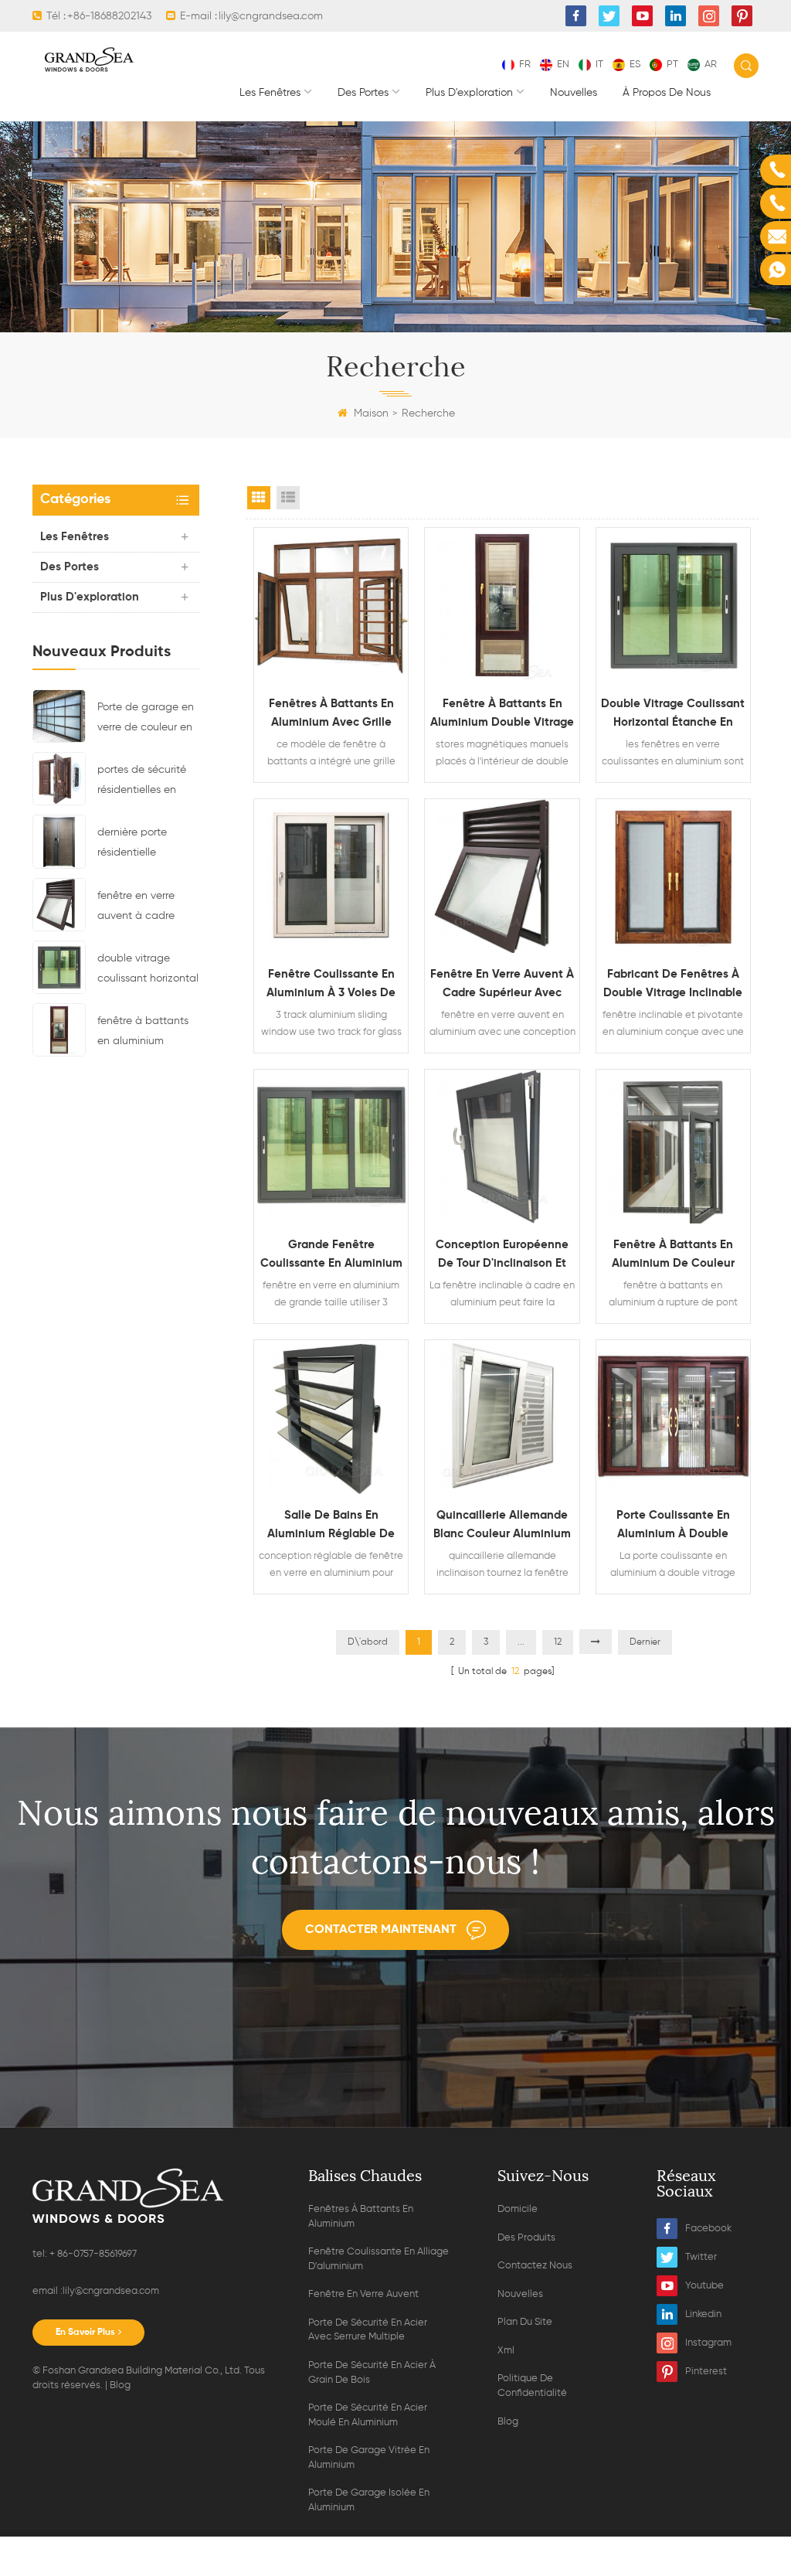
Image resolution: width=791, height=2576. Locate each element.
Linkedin (703, 2314)
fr (525, 65)
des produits (526, 2238)
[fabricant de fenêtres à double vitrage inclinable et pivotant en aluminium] (673, 876)
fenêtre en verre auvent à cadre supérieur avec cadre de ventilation (148, 908)
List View (288, 498)
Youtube (704, 2286)
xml (506, 2351)
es (635, 65)
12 (558, 1642)
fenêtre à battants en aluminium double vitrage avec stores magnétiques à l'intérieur (148, 1033)
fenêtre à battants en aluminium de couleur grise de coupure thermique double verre (673, 1256)
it (599, 65)
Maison (371, 413)
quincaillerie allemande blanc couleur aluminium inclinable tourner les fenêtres (502, 1526)
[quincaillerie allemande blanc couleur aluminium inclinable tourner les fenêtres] (502, 1417)
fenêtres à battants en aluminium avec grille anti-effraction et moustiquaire (331, 715)
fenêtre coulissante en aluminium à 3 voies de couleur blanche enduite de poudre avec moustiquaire (331, 985)
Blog (120, 2385)
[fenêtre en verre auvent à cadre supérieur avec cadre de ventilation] (59, 904)
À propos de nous (667, 93)
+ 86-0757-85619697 (92, 2254)
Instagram (708, 2343)
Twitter (701, 2257)
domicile (518, 2209)
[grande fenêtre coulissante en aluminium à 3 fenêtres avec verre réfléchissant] (331, 1147)
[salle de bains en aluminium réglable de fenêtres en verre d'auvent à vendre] (331, 1417)
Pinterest (706, 2372)
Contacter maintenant (381, 1930)
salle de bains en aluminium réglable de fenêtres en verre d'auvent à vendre (331, 1526)
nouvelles (574, 93)
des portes (363, 93)
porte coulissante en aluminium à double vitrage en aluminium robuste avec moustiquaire (673, 1526)
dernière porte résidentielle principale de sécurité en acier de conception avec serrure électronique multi (146, 845)
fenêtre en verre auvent (363, 2294)
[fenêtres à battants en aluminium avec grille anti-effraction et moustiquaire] (331, 605)
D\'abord (368, 1642)
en (563, 65)
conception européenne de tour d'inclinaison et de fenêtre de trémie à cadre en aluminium (502, 1256)
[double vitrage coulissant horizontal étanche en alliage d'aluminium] (59, 967)
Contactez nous (535, 2266)
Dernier (645, 1642)
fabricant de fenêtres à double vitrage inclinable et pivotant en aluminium (673, 985)
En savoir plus (85, 2333)
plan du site (525, 2322)
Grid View (259, 498)
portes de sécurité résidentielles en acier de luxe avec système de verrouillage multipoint (143, 782)
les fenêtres (270, 93)
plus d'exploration (469, 93)
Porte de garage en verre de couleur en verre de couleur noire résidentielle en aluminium (148, 720)
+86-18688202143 (109, 16)
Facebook (708, 2229)
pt (672, 65)
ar (711, 65)
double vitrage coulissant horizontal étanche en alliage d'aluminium (148, 971)
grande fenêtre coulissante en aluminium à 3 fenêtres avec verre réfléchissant (331, 1256)
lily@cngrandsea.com (271, 16)
